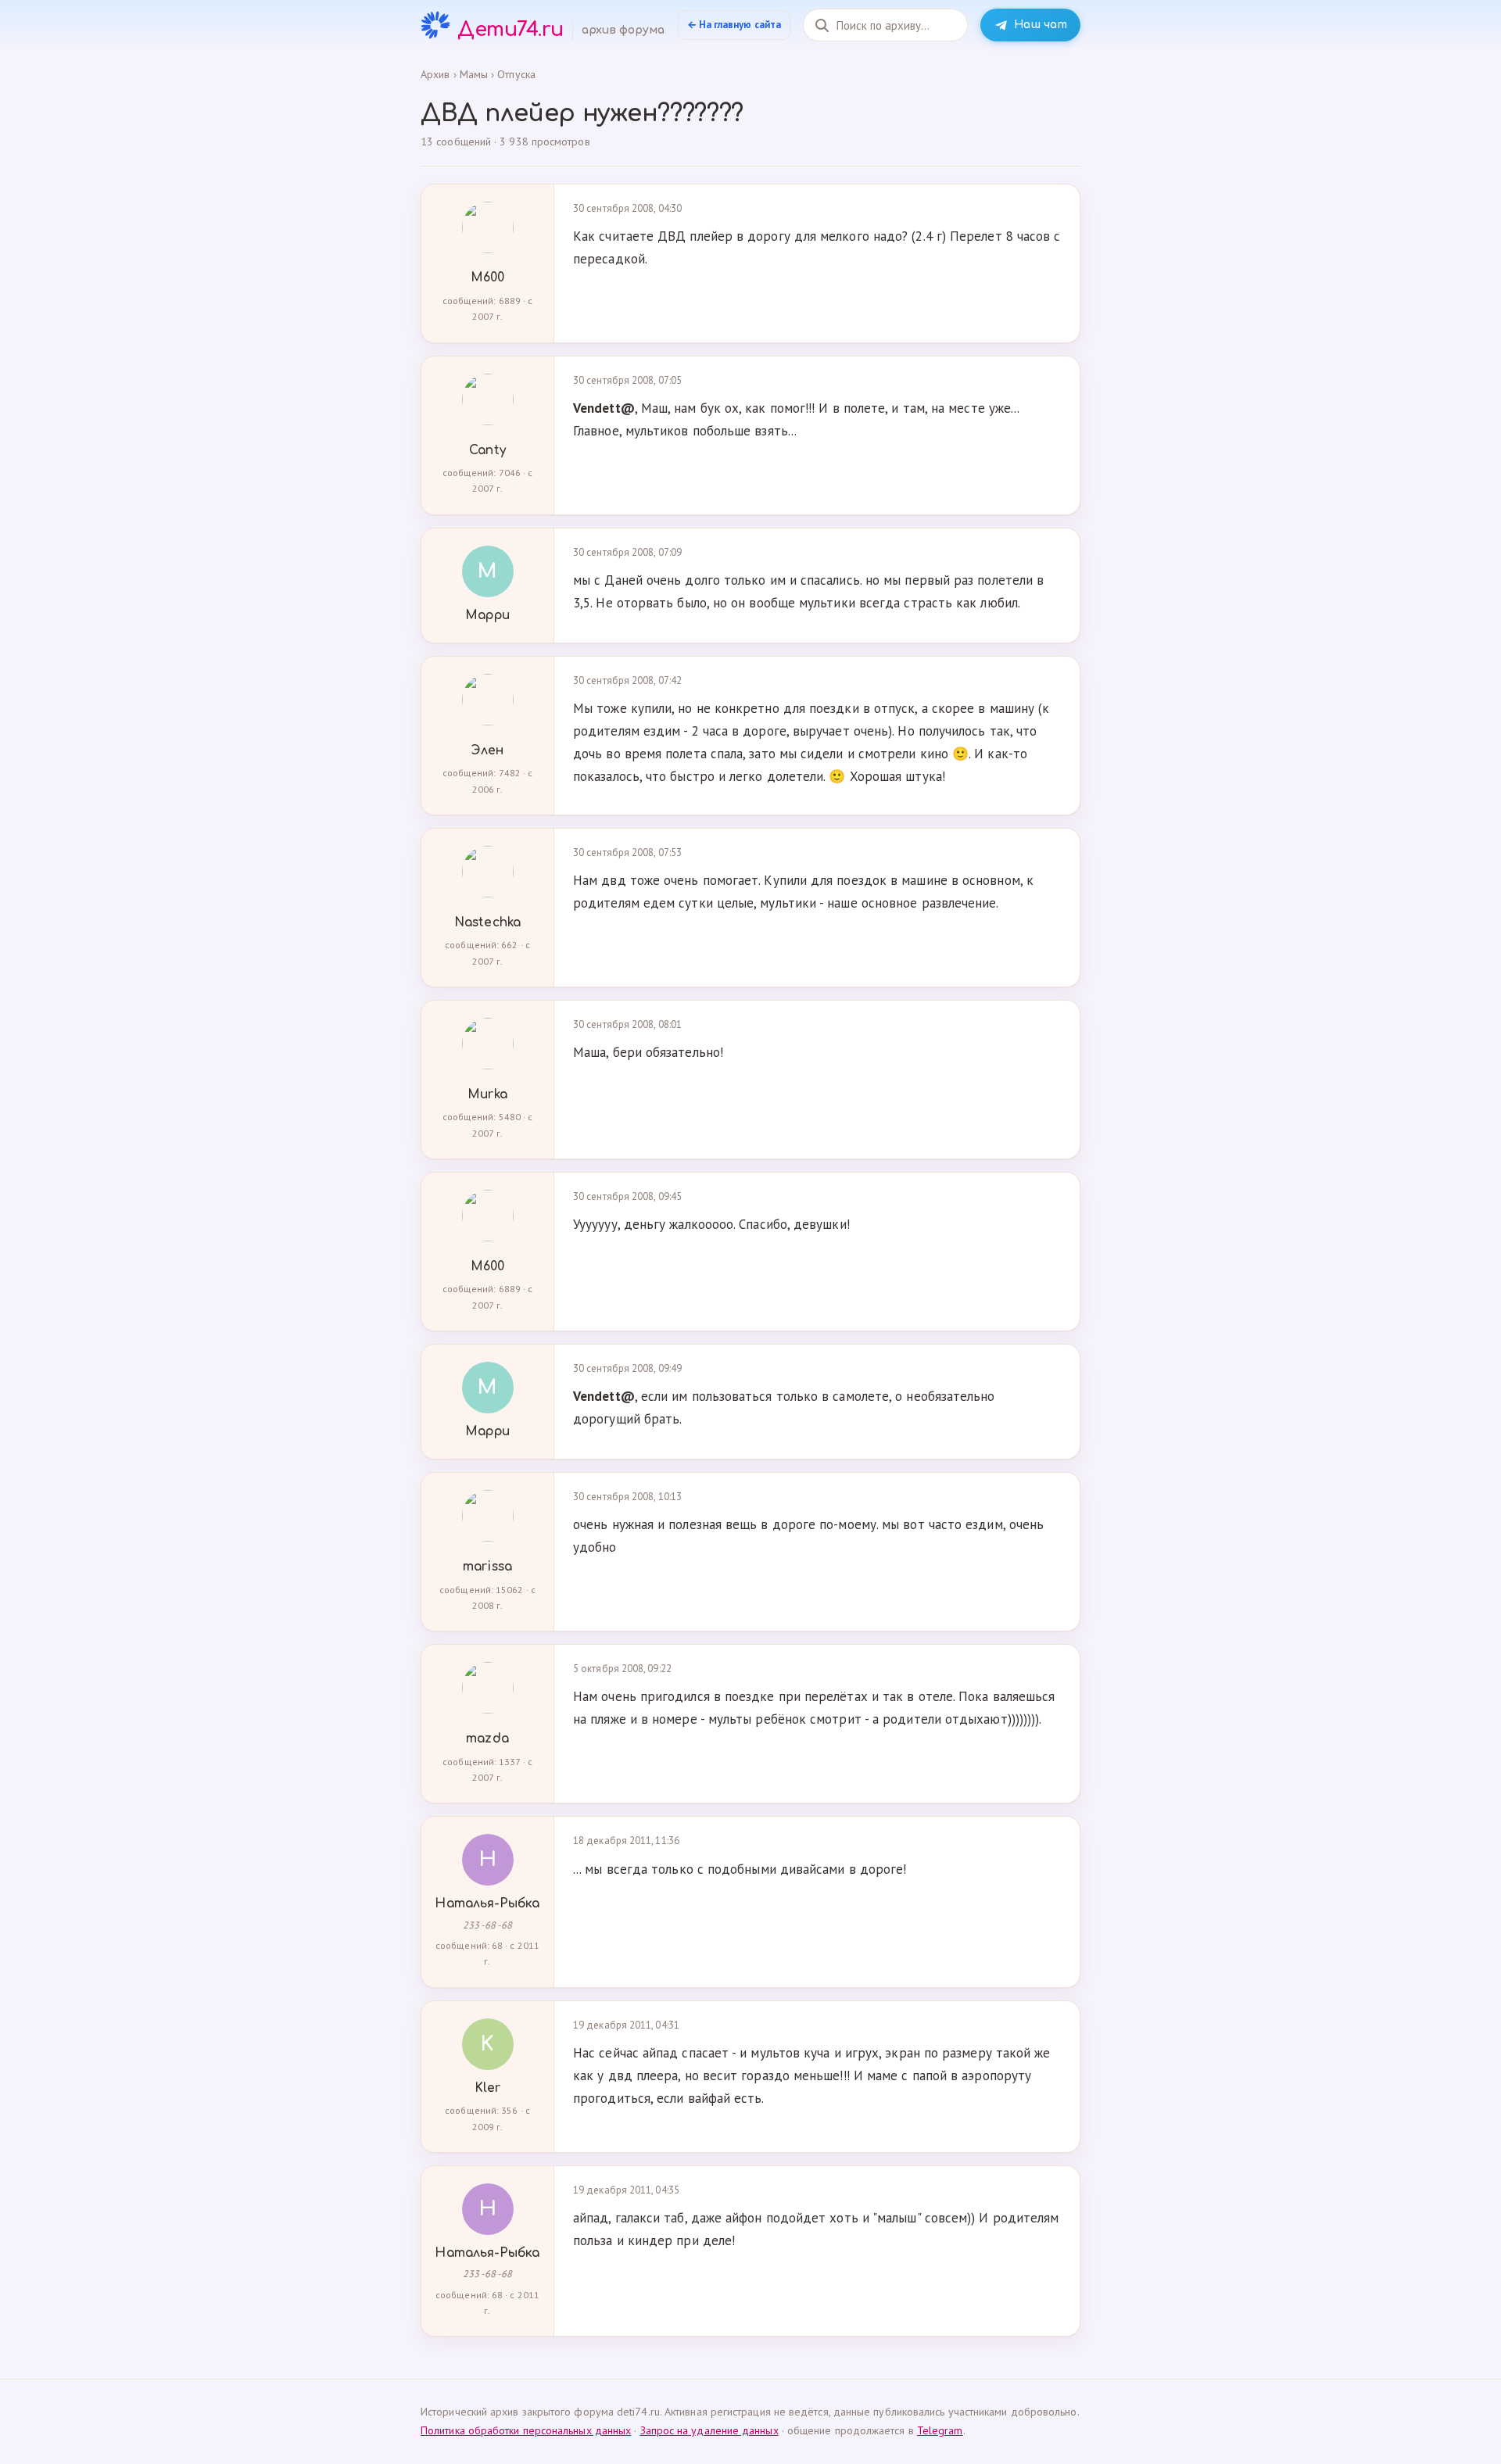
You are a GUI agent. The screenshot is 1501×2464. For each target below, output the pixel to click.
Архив (435, 74)
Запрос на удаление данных (709, 2430)
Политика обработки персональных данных (526, 2430)
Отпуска (516, 74)
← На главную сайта (734, 25)
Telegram (940, 2430)
